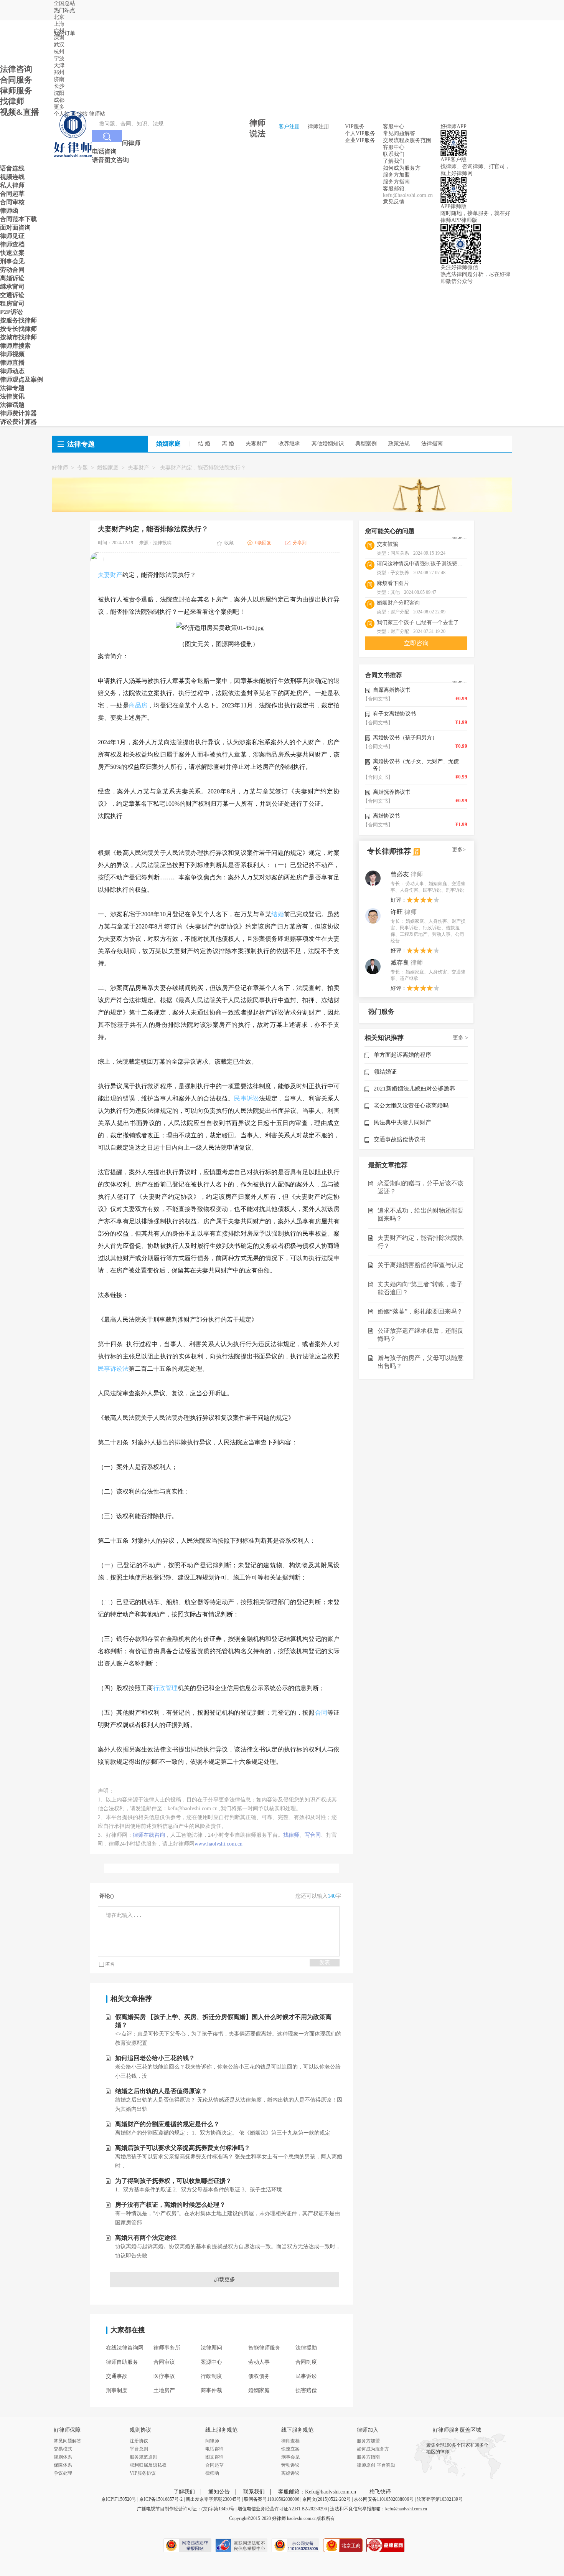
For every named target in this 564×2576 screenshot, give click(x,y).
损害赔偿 (306, 2390)
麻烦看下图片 (393, 583)
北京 (59, 17)
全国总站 (64, 3)
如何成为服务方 (402, 168)
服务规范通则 (143, 2457)
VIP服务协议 (143, 2473)
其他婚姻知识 (328, 444)
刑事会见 (290, 2457)
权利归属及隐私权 (148, 2465)
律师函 (212, 2473)
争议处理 (63, 2473)
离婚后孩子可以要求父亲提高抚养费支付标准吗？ (183, 2148)
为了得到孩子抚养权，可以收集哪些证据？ (173, 2181)
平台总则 (139, 2449)
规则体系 (63, 2457)
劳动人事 (259, 2362)
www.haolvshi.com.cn (219, 1844)
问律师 (212, 2441)
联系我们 (394, 154)
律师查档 (290, 2441)
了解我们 (394, 161)
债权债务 (259, 2376)
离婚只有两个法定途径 (146, 2238)
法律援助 (306, 2348)
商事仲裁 (211, 2390)
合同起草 (214, 2465)
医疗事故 (164, 2376)
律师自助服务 (122, 2362)
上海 (59, 24)
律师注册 (318, 126)
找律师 (291, 1835)
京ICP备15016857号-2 (161, 2499)
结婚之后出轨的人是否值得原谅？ (161, 2091)
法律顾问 (211, 2348)
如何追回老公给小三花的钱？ (155, 2058)
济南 (59, 79)
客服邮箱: (394, 189)
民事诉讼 (247, 1098)
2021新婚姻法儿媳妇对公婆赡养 (414, 1089)
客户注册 (289, 126)
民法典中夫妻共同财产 (402, 1122)
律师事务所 (167, 2348)
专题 (82, 468)
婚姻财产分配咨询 (398, 603)
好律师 (60, 468)
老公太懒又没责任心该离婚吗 (411, 1105)
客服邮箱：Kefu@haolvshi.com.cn (317, 2492)
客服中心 (394, 147)
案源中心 (211, 2362)
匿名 (110, 1964)
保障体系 (63, 2465)
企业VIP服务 (360, 140)
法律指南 (432, 444)
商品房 (138, 705)
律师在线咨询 (149, 1835)
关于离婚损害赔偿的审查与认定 (421, 1265)
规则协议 (140, 2430)
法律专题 (81, 444)
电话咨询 (214, 2449)
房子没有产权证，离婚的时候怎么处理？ (170, 2205)
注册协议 (139, 2441)
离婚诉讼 (290, 2473)
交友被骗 (388, 544)
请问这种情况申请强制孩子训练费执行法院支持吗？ (422, 564)
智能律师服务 (264, 2348)
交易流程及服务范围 (407, 140)
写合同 (313, 1835)
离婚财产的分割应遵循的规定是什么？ (167, 2124)
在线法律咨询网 (125, 2348)
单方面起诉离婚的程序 (402, 1055)
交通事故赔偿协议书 (400, 1139)
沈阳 (59, 93)
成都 (59, 100)
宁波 (59, 59)
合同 (321, 1713)
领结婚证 (385, 1072)
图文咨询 (214, 2457)
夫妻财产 (256, 444)
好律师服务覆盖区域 (457, 2430)
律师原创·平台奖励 (376, 2465)
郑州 (59, 72)
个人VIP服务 (360, 133)
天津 (59, 65)
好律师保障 (67, 2430)
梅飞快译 (380, 2492)
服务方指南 (396, 182)
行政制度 (211, 2376)
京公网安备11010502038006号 (384, 2499)
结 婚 (204, 444)
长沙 (59, 86)
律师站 (97, 114)
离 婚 (228, 444)
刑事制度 (117, 2390)
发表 (325, 1962)
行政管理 (165, 1688)
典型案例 (366, 444)
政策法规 (399, 444)
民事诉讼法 (113, 1369)
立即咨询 (416, 643)
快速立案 (290, 2449)
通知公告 (219, 2492)
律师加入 (368, 2430)
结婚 (277, 914)
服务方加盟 (396, 175)
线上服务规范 (221, 2430)
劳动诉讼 (290, 2465)
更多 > (460, 1038)
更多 (59, 107)
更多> (459, 850)
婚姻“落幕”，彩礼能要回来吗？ (420, 1311)
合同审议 (164, 2362)
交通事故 (117, 2376)
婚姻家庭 (108, 468)
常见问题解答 (399, 133)
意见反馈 (394, 202)
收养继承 (289, 444)
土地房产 (164, 2390)
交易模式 (63, 2449)
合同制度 (306, 2362)
